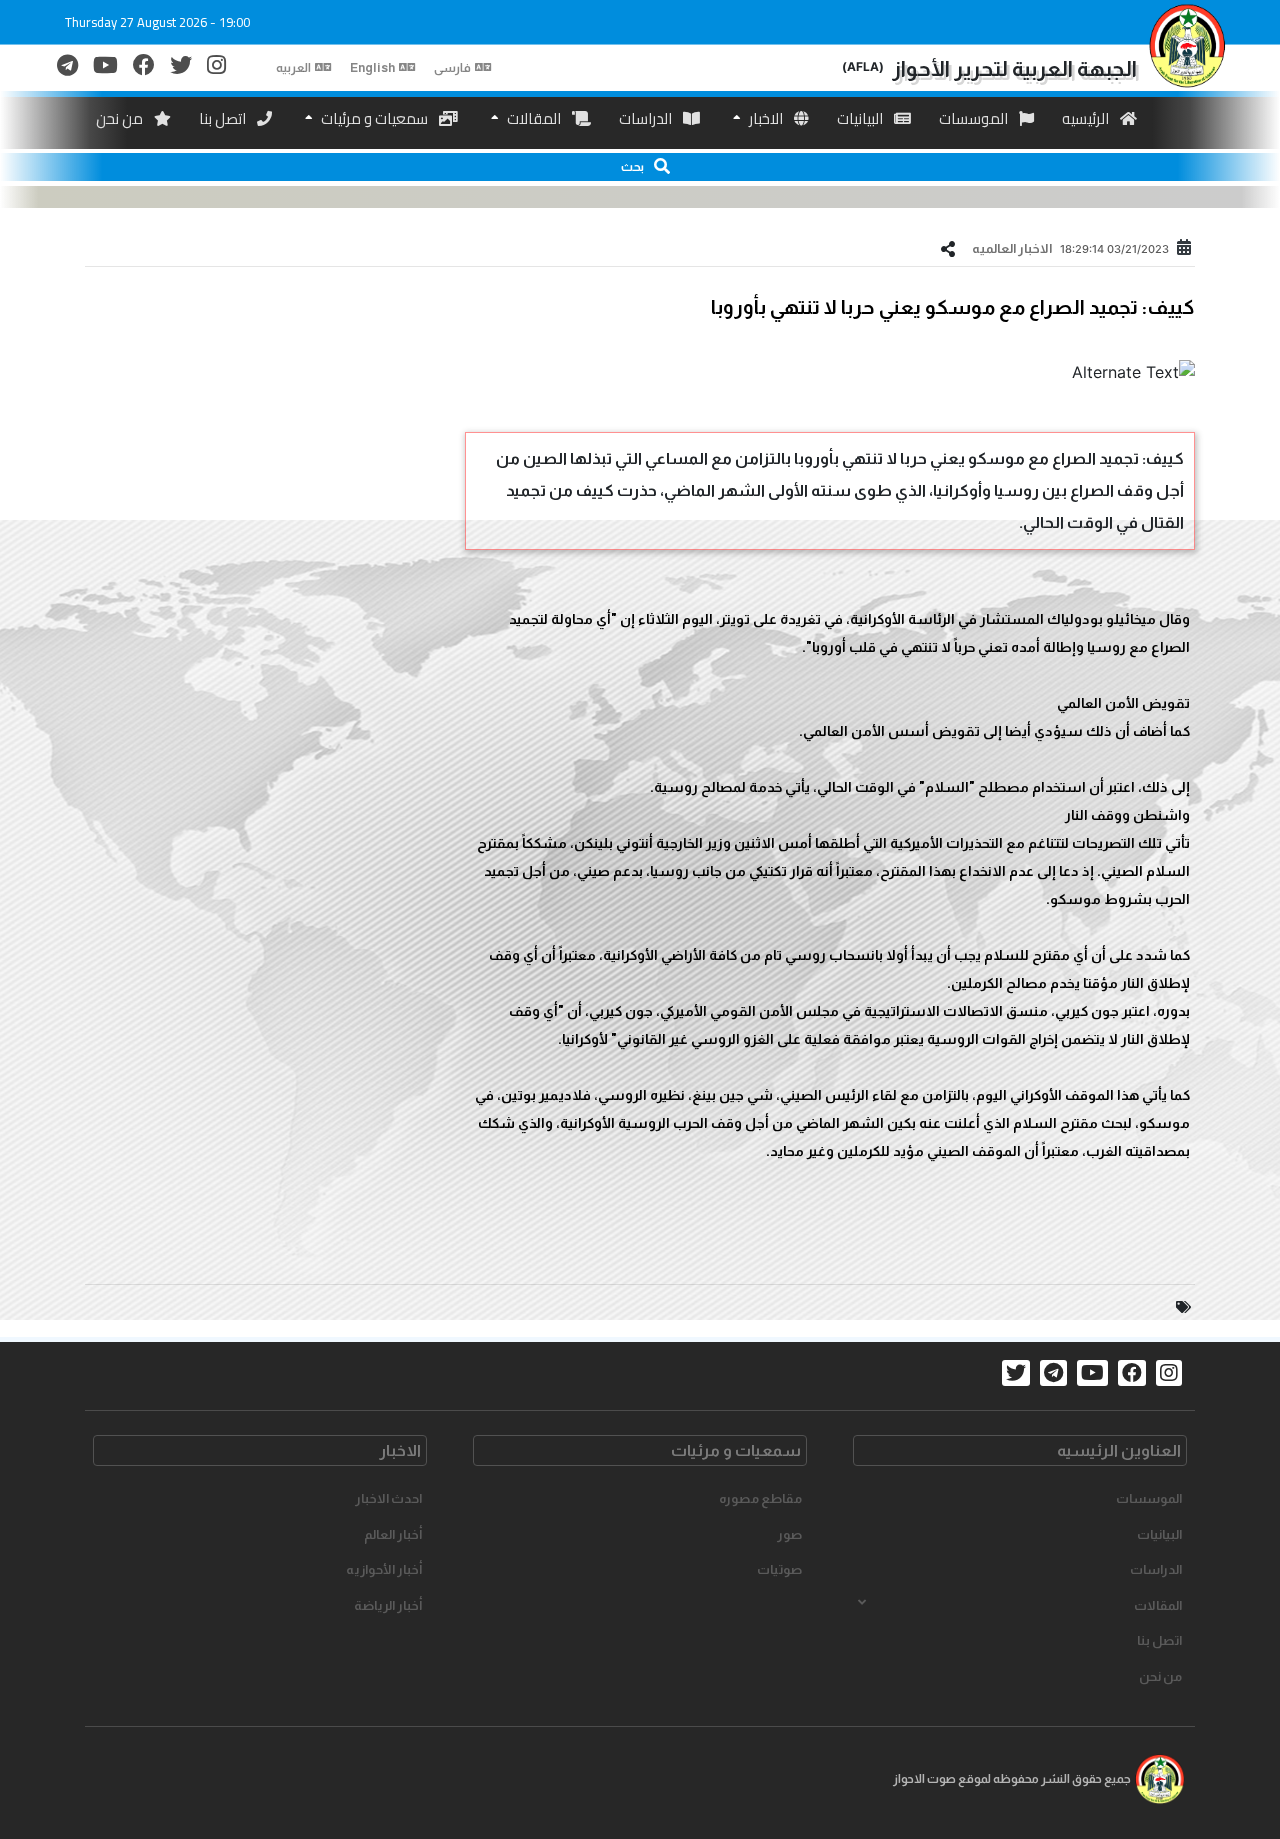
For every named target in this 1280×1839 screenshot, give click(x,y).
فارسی (452, 68)
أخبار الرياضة (388, 1605)
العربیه (293, 68)
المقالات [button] (1158, 1605)
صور (789, 1534)
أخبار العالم (393, 1534)
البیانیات (861, 118)
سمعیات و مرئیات (374, 118)
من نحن (121, 118)
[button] (640, 167)
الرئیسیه (1087, 118)
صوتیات (779, 1569)
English (372, 68)
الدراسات (647, 118)
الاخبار (766, 118)
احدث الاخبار (388, 1498)
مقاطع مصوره (760, 1498)
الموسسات (975, 118)
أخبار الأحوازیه (384, 1569)
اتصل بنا (224, 118)
